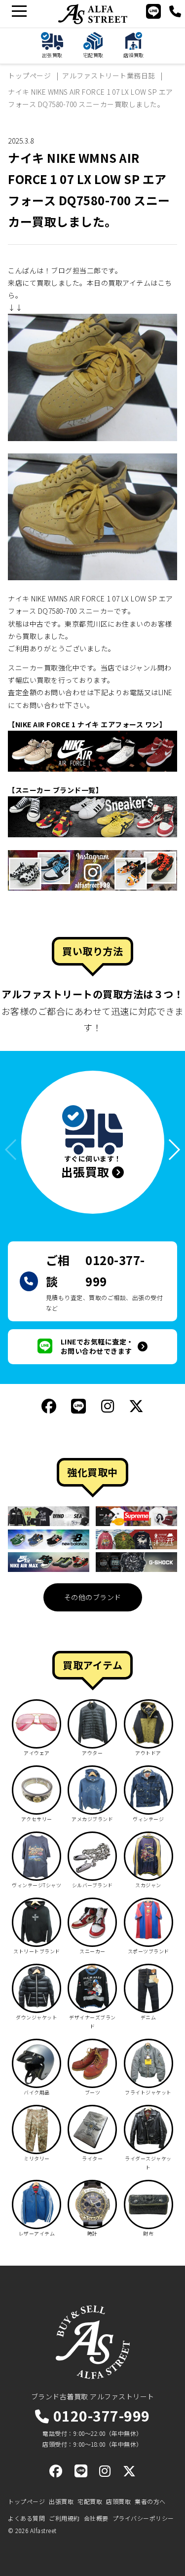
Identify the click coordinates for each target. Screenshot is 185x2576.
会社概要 (96, 2518)
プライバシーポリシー (143, 2518)
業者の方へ (150, 2501)
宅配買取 (90, 2501)
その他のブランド (93, 1597)
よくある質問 (26, 2518)
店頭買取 (118, 2501)
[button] (170, 1150)
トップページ (26, 2501)
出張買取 (61, 2501)
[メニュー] (19, 11)
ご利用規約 (64, 2518)
